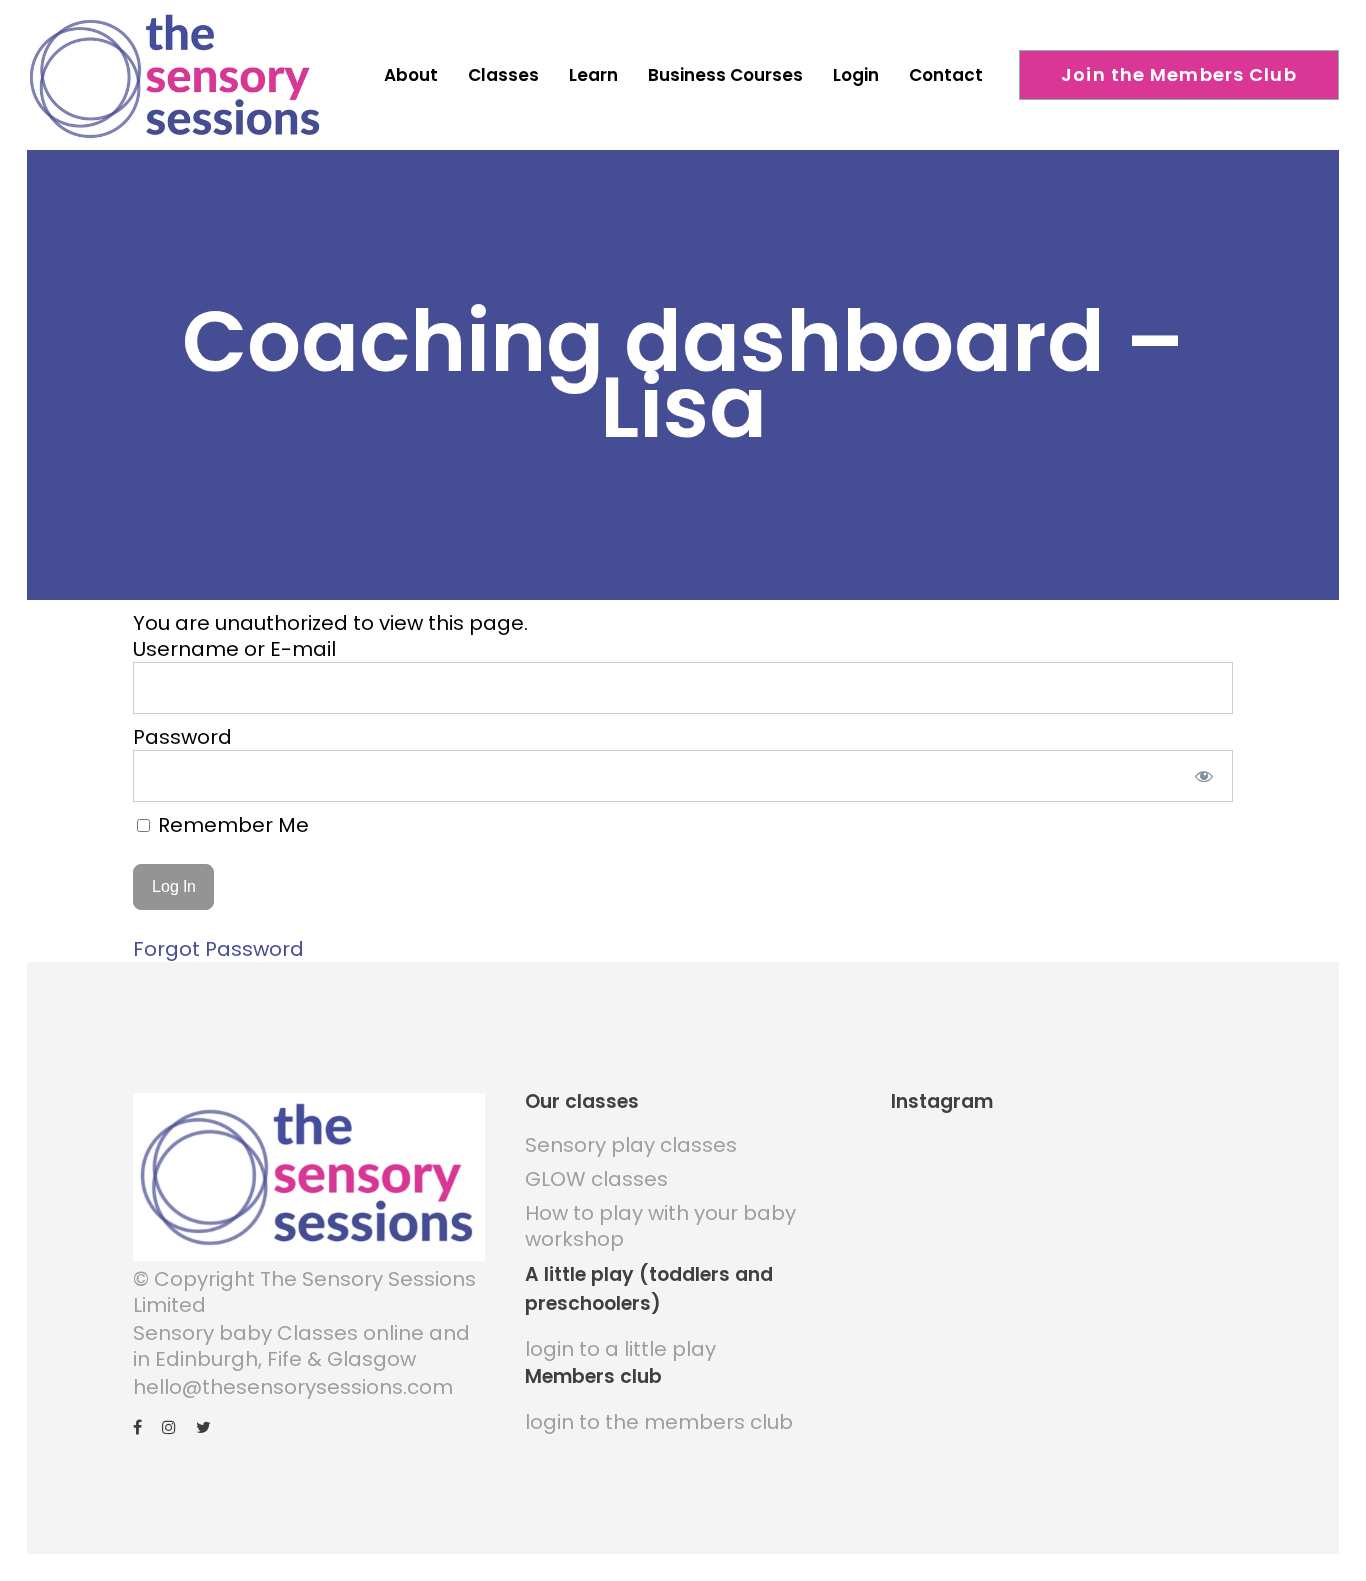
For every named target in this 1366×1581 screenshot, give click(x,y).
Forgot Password (218, 949)
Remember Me (231, 825)
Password (182, 737)
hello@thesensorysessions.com (293, 1387)
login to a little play (620, 1349)
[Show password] (1204, 776)
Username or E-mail (234, 649)
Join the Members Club (1179, 74)
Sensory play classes (631, 1145)
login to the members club (659, 1422)
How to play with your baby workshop (660, 1226)
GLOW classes (596, 1179)
